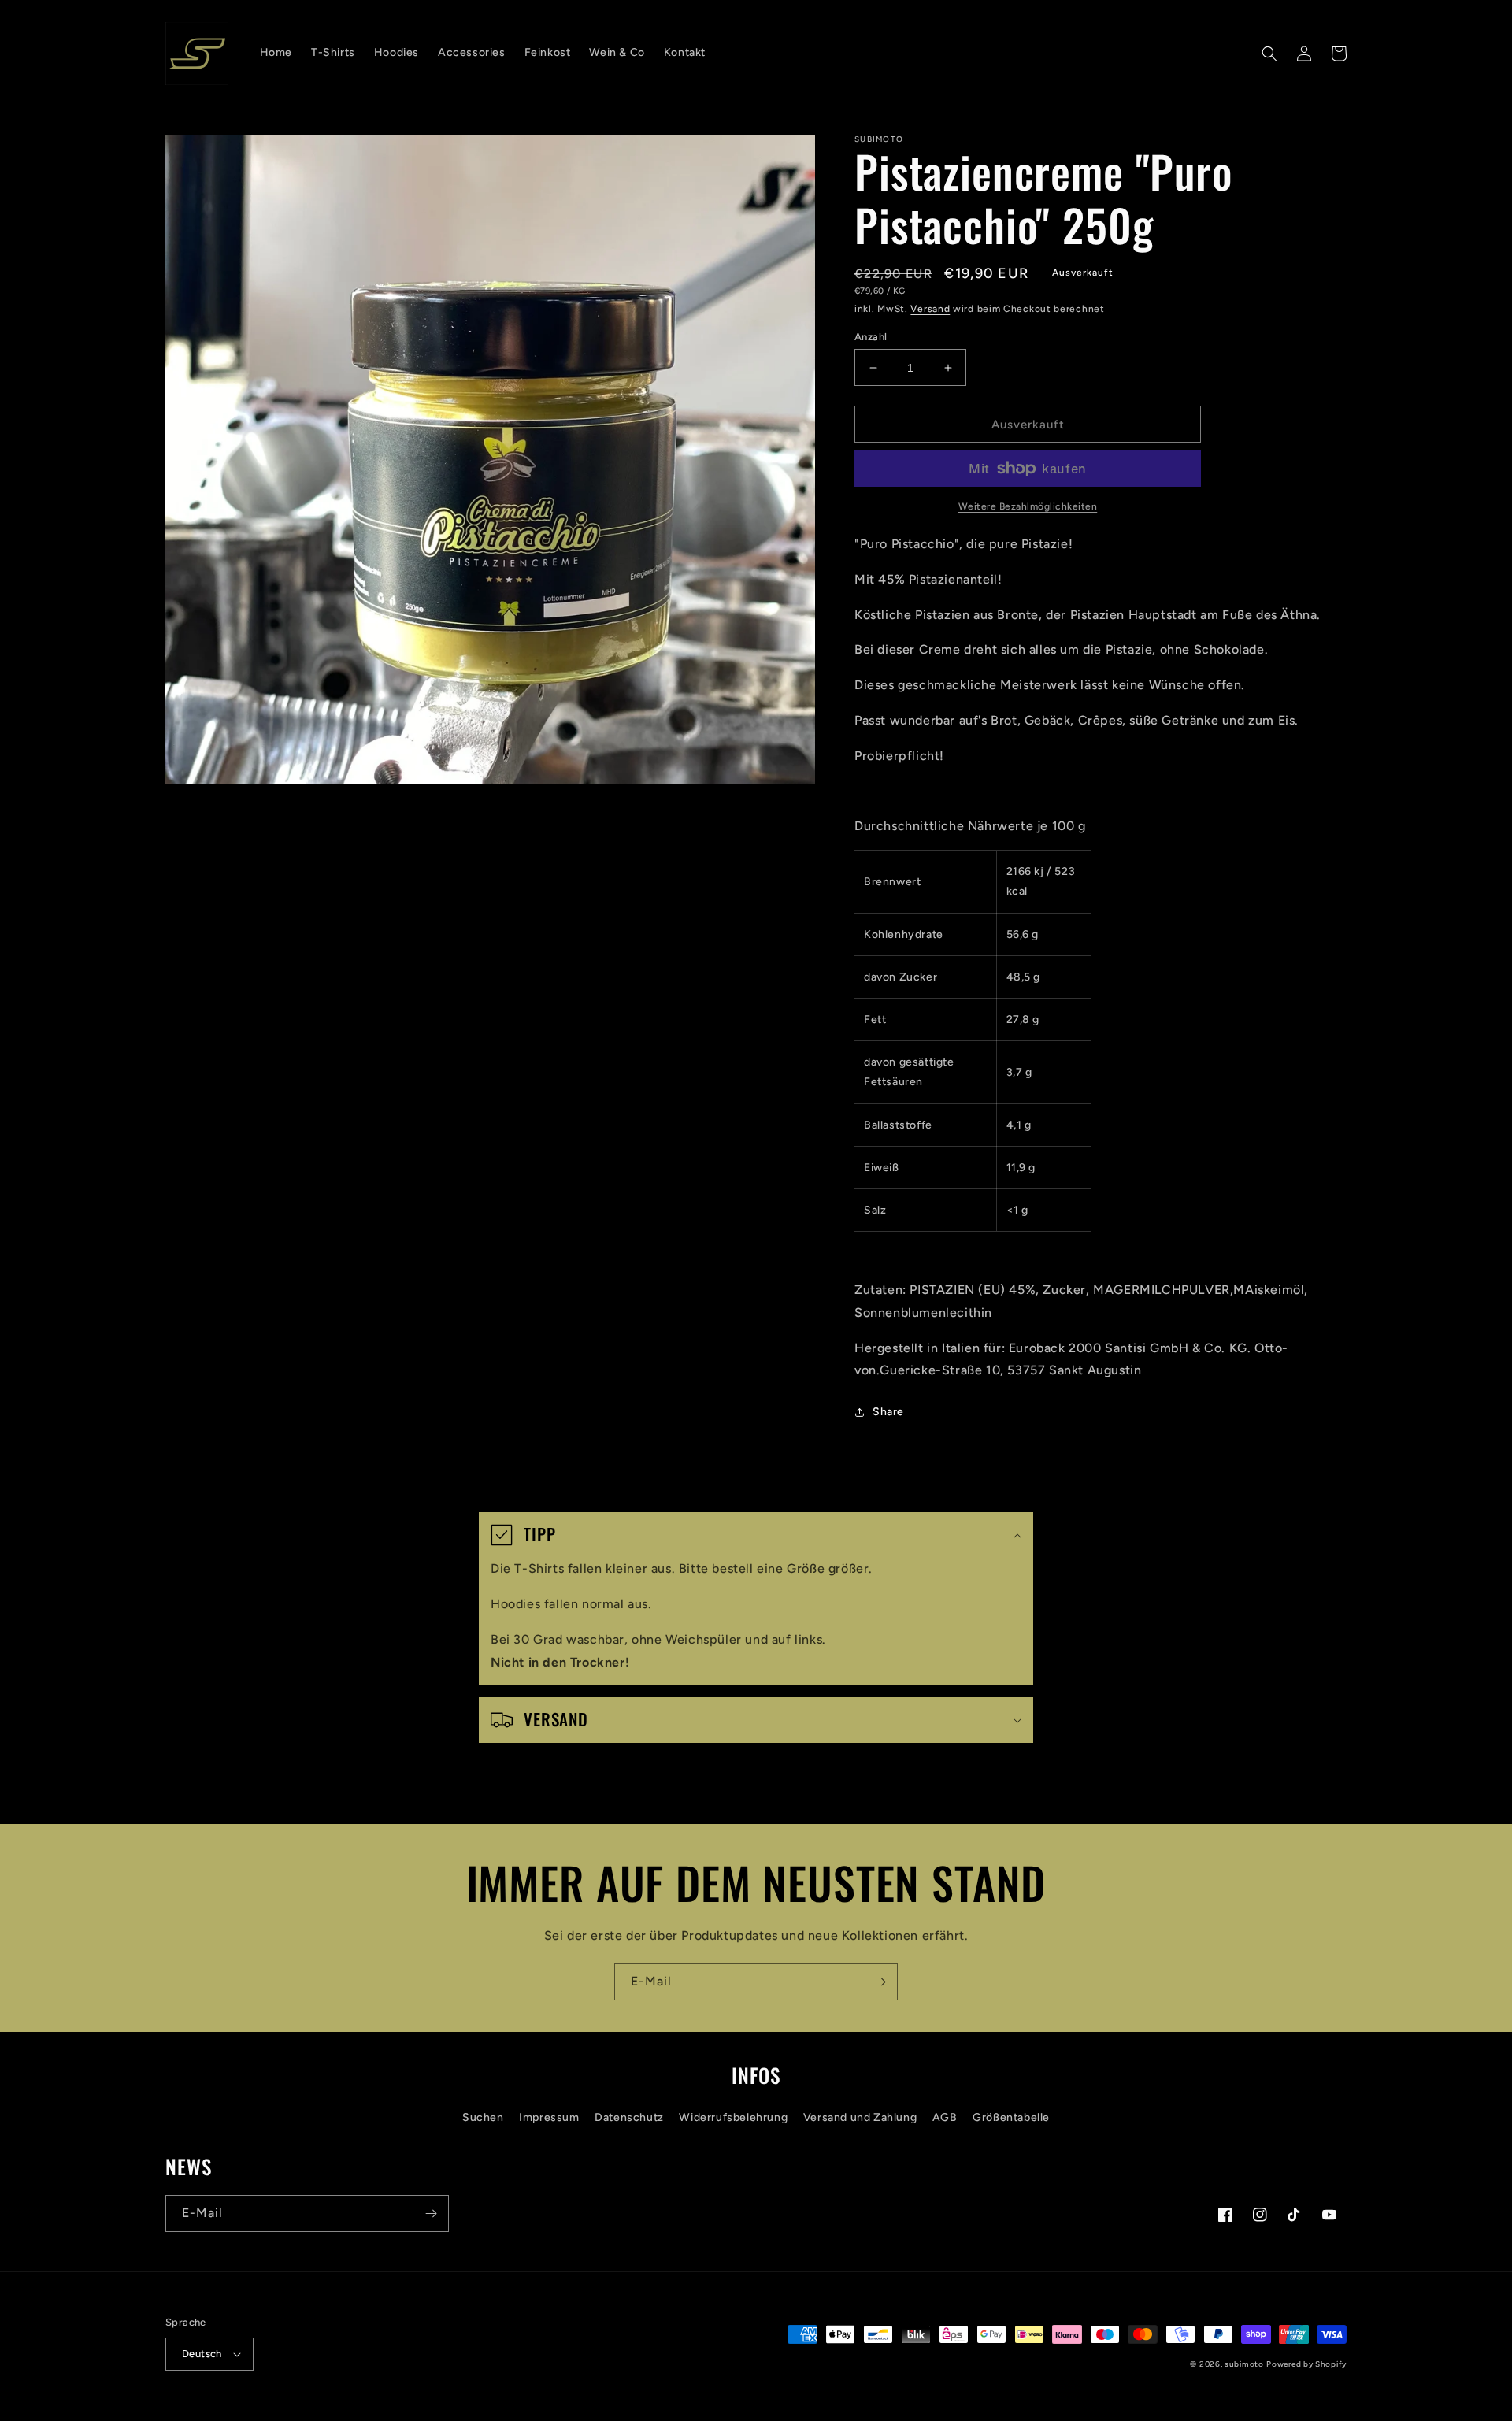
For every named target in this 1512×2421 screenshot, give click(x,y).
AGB (945, 2117)
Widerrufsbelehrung (733, 2117)
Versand (930, 309)
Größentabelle (1011, 2117)
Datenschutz (629, 2117)
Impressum (549, 2117)
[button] (1269, 54)
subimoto (1244, 2364)
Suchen (483, 2117)
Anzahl (871, 337)
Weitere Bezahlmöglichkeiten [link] (1028, 506)
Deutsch (202, 2354)
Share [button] (888, 1412)
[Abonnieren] (880, 1982)
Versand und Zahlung (860, 2117)
